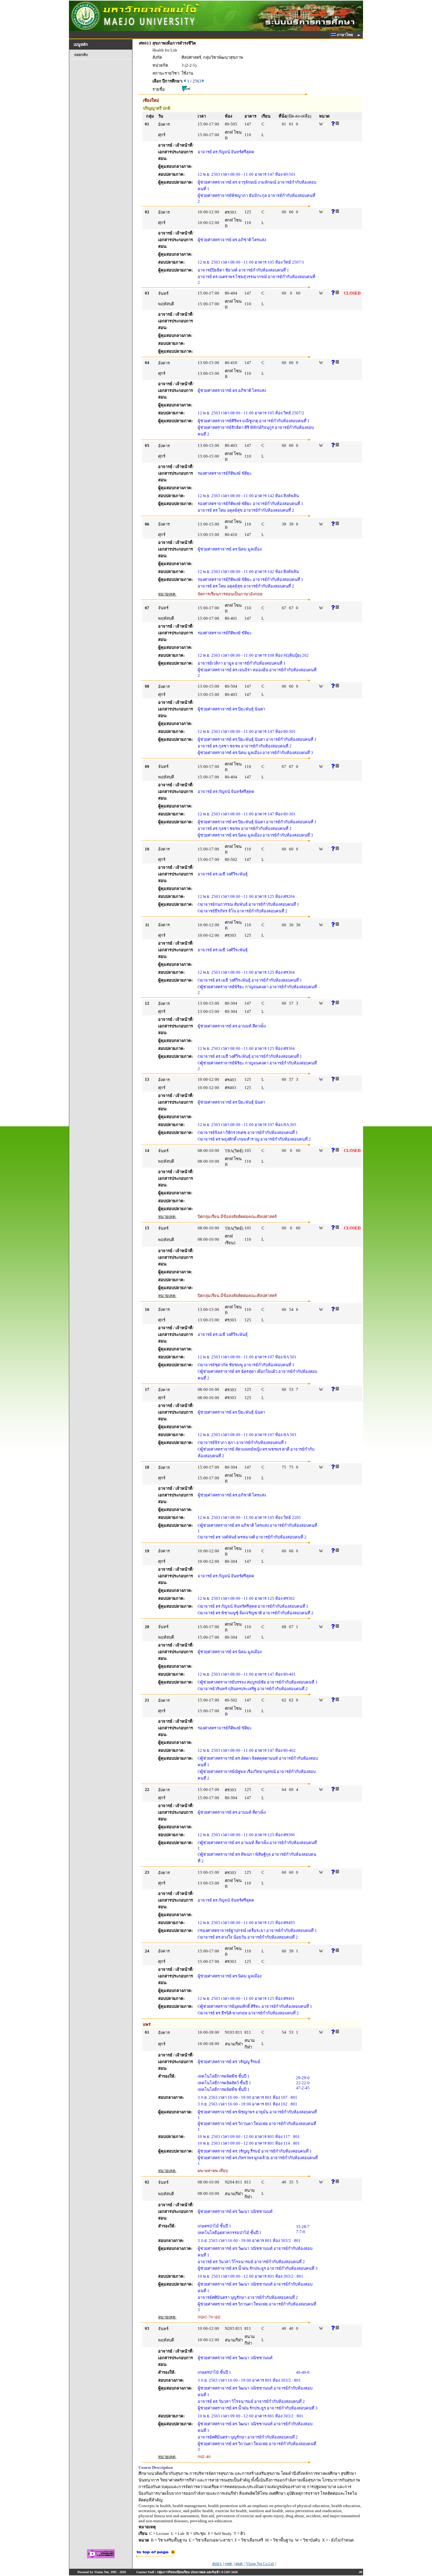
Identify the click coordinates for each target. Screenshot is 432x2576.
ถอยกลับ (81, 55)
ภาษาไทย (345, 35)
